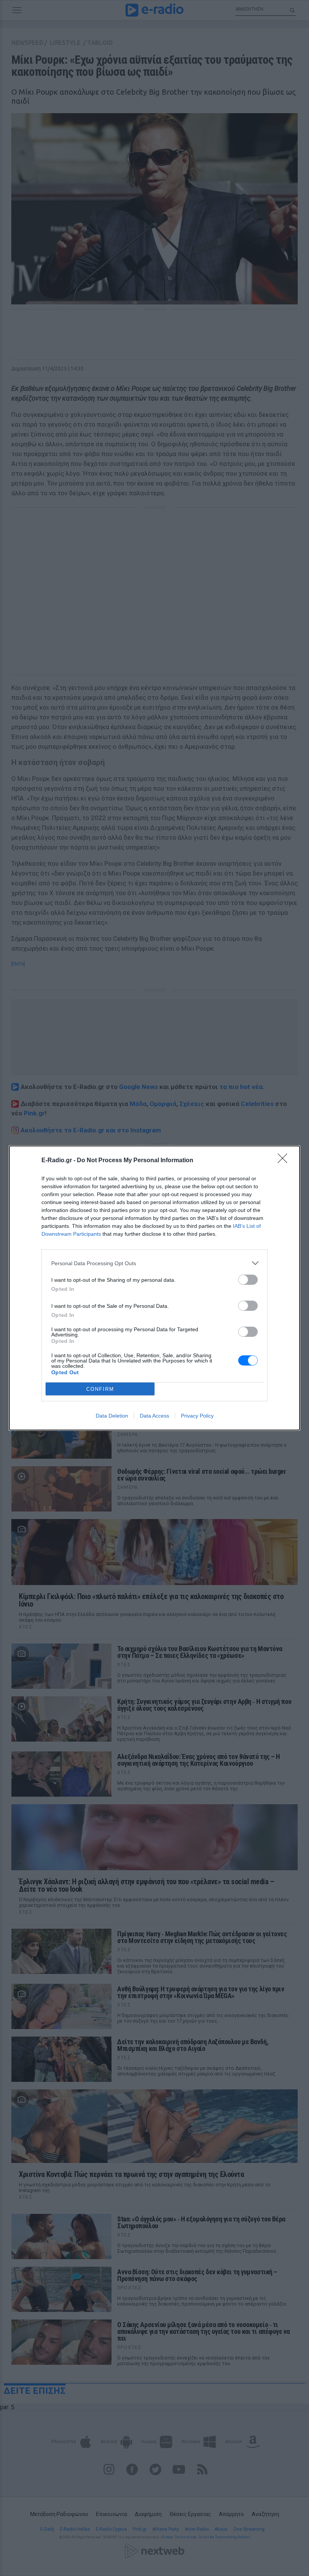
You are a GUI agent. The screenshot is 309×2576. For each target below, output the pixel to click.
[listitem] (154, 1263)
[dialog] (154, 1288)
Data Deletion (112, 1416)
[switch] (248, 1280)
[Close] (285, 1161)
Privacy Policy (197, 1416)
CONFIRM (100, 1389)
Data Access (154, 1416)
